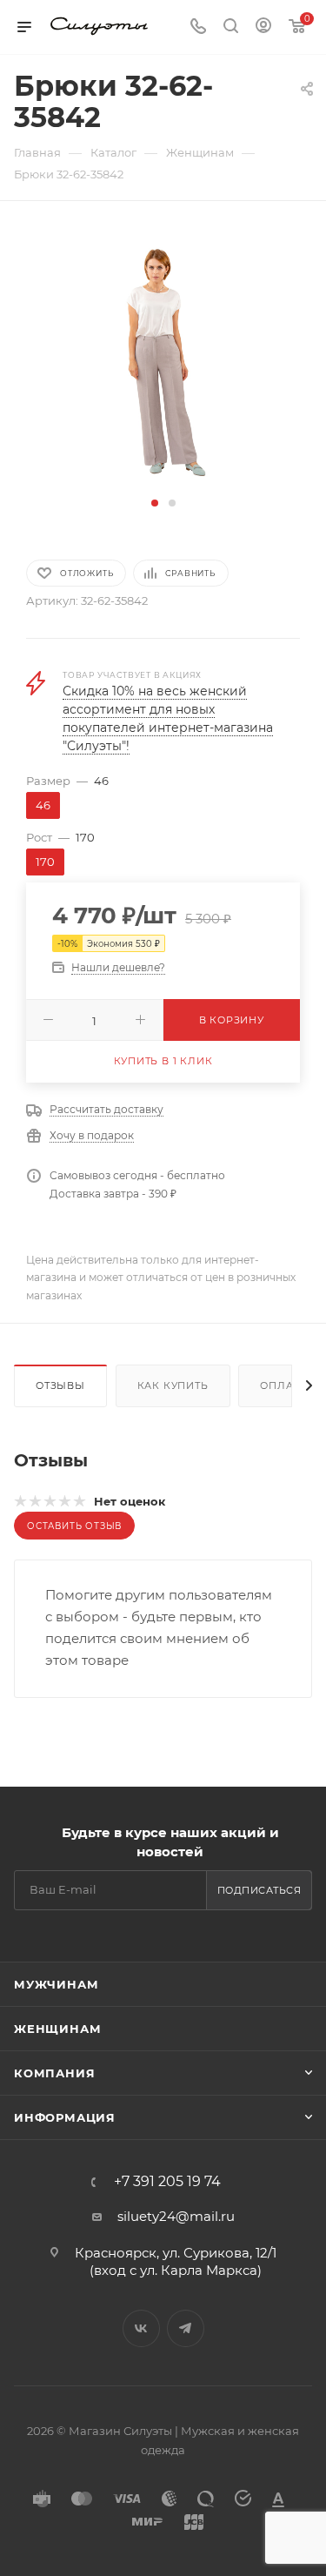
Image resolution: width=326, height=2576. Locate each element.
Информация (65, 2117)
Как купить (173, 1385)
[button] (155, 503)
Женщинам (57, 2029)
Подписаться (259, 1890)
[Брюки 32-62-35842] (163, 359)
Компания (54, 2073)
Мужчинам (56, 1984)
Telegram (186, 2328)
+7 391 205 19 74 (167, 2182)
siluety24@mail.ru (176, 2216)
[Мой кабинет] (263, 27)
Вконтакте (141, 2328)
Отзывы (60, 1385)
